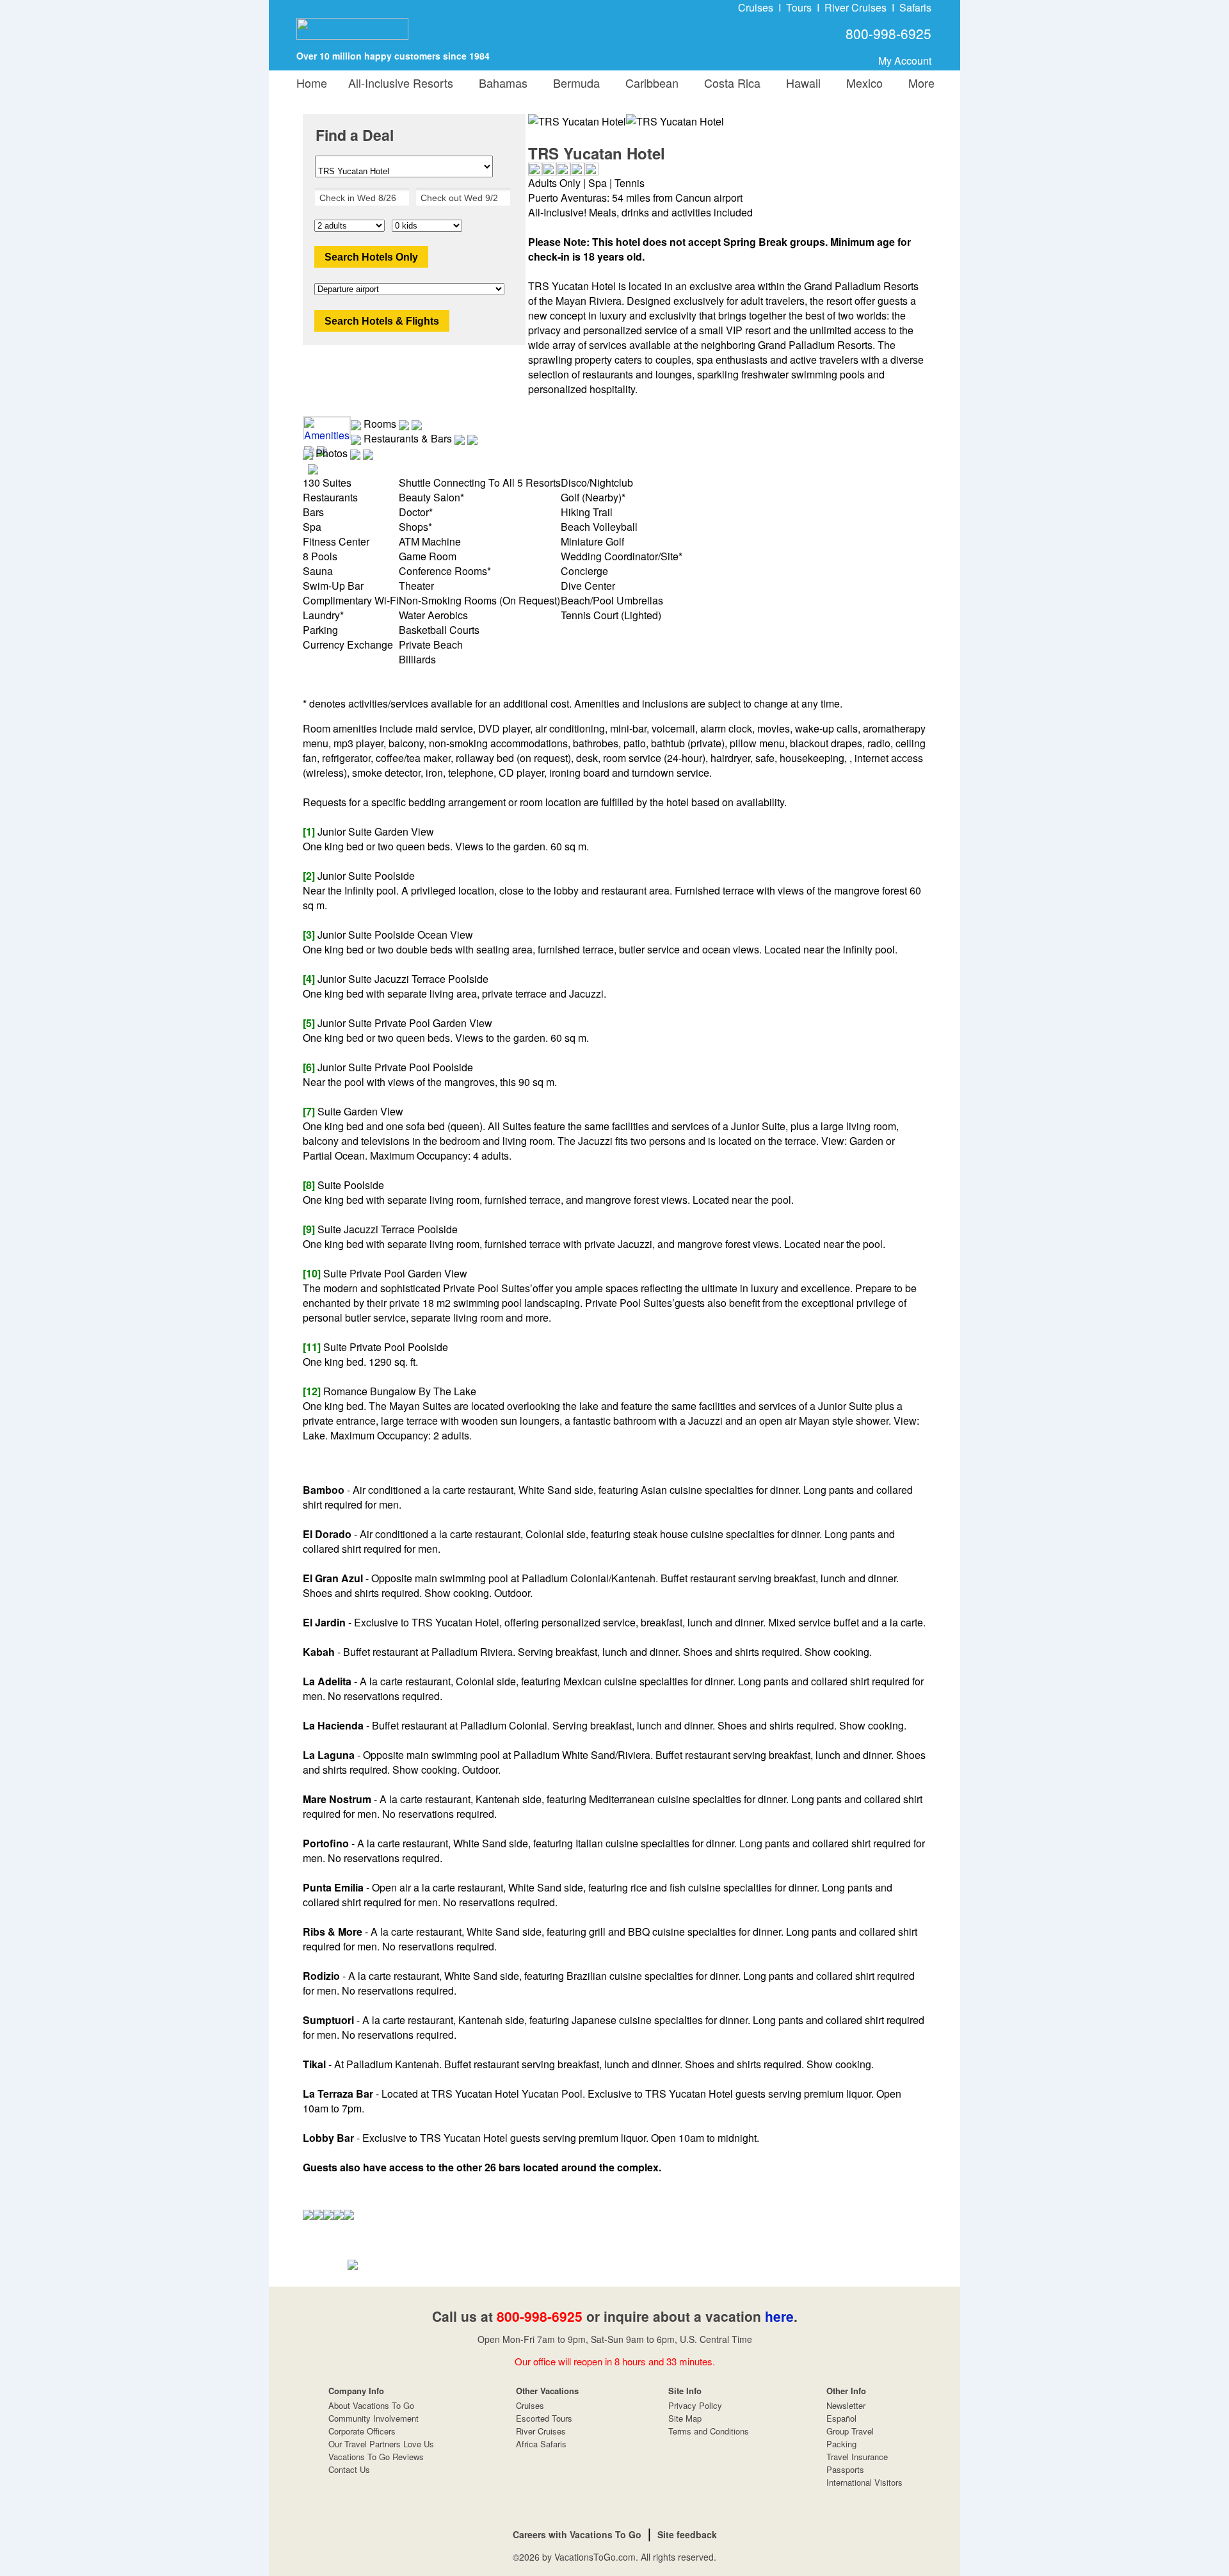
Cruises (756, 7)
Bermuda (573, 83)
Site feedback (687, 2534)
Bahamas (500, 83)
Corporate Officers (362, 2431)
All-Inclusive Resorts (401, 83)
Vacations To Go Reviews (376, 2457)
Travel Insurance (857, 2457)
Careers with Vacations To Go (577, 2534)
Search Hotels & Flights (382, 321)
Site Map (685, 2418)
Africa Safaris (541, 2444)
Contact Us (349, 2469)
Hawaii (800, 83)
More (918, 83)
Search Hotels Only (371, 257)
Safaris (915, 7)
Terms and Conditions (709, 2431)
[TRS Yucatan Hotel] (675, 121)
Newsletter (846, 2405)
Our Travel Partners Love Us (381, 2444)
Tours (799, 7)
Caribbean (649, 83)
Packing (841, 2444)
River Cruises (855, 7)
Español (841, 2418)
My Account (905, 61)
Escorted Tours (544, 2418)
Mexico (861, 83)
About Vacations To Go (371, 2405)
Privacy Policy (695, 2405)
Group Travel (850, 2431)
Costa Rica (729, 83)
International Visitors (864, 2482)
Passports (845, 2469)
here (779, 2316)
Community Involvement (374, 2418)
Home (312, 83)
